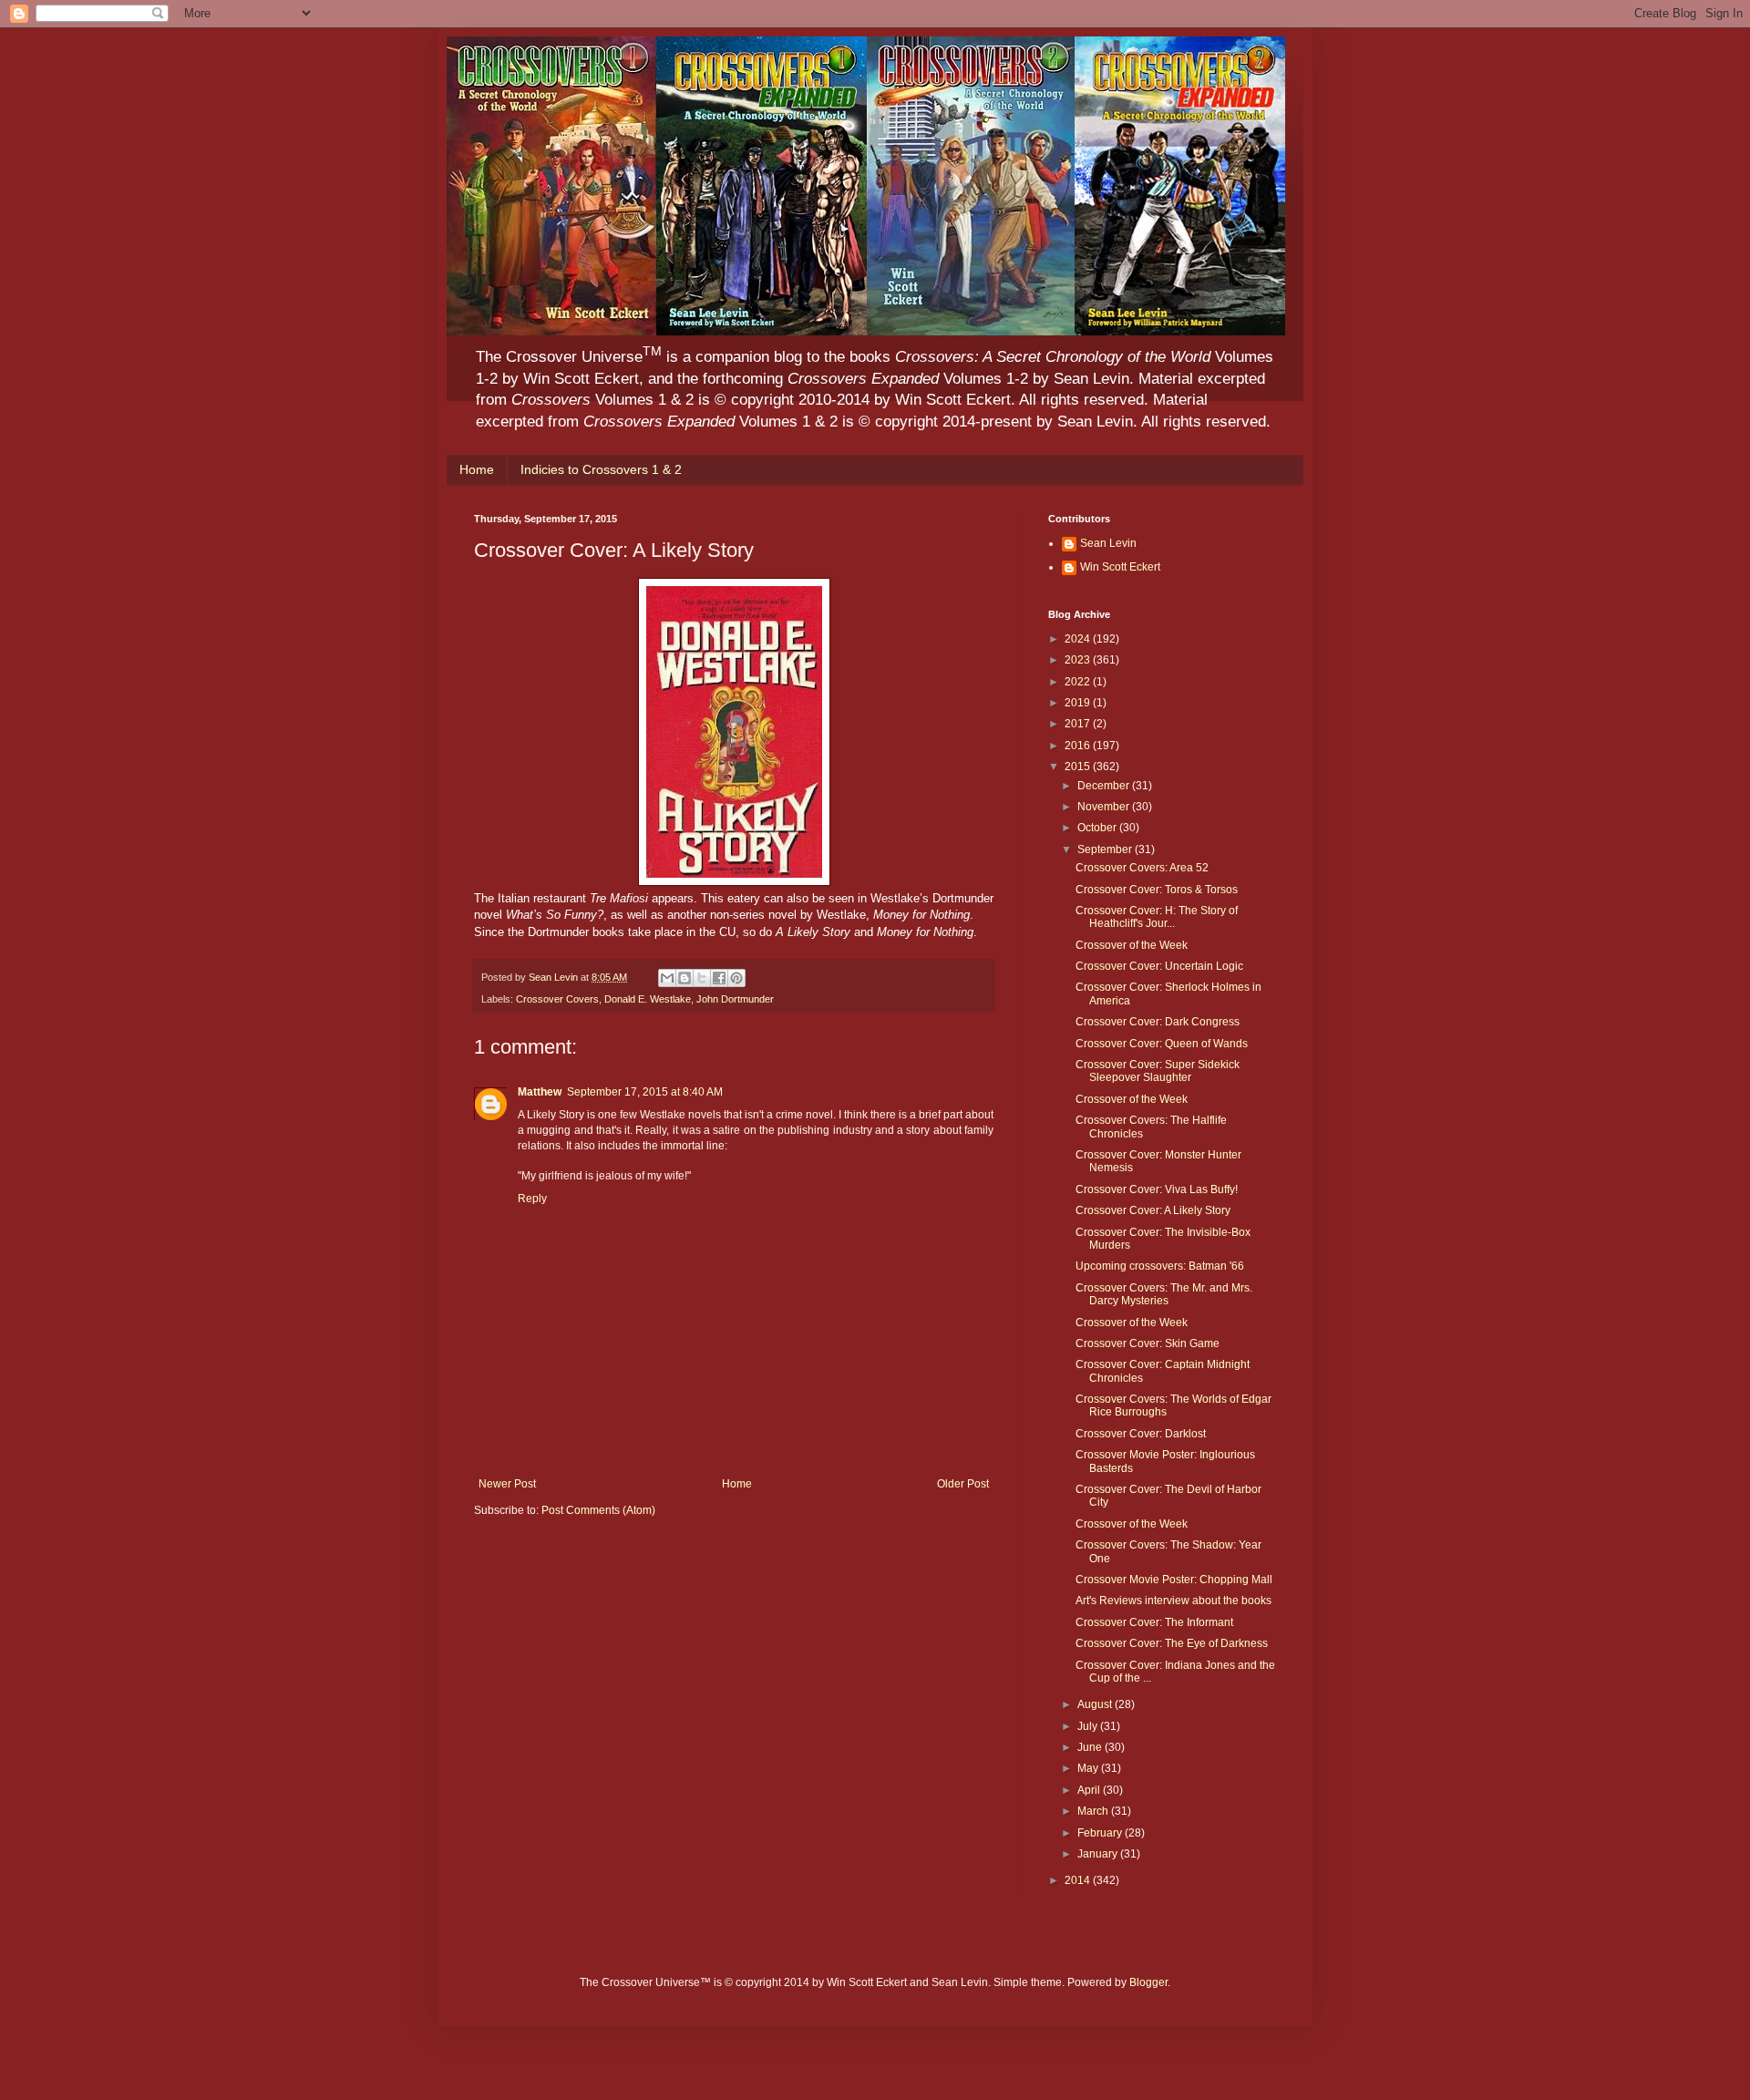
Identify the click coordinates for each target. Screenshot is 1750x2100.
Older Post (963, 1484)
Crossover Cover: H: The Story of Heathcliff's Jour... (1157, 917)
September (1106, 849)
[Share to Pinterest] (736, 978)
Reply (532, 1199)
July (1089, 1726)
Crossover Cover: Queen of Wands (1162, 1044)
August (1096, 1704)
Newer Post (507, 1484)
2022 (1079, 682)
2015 (1079, 767)
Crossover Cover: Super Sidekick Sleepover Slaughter (1158, 1071)
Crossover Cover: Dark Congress (1158, 1022)
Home (477, 469)
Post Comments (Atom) (598, 1510)
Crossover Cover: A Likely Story (1153, 1210)
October (1098, 828)
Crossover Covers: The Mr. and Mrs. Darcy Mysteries (1164, 1294)
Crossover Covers (557, 999)
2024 (1079, 639)
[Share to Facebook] (719, 978)
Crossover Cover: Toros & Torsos (1157, 890)
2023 (1079, 660)
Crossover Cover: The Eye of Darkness (1172, 1643)
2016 (1079, 746)
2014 (1079, 1880)
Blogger (1148, 1982)
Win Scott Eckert (1120, 567)
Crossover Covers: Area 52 (1142, 868)
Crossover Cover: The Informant (1154, 1622)
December (1105, 786)
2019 (1079, 703)
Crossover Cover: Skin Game (1148, 1343)
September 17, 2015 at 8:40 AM (645, 1092)
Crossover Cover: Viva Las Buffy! (1157, 1189)
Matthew (540, 1092)
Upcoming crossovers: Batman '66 (1160, 1266)
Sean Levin (1108, 543)
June (1091, 1747)
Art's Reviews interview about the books (1174, 1601)
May (1089, 1768)
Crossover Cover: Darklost (1141, 1434)
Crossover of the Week (1132, 945)
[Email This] (667, 978)
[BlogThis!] (685, 978)
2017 (1079, 724)
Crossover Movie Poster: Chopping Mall (1174, 1580)
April (1090, 1790)
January (1099, 1854)
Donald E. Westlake (648, 999)
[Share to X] (702, 978)
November (1105, 807)
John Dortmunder (735, 999)
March (1094, 1811)
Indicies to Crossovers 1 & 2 (601, 469)
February (1101, 1833)
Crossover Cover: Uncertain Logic (1159, 966)
